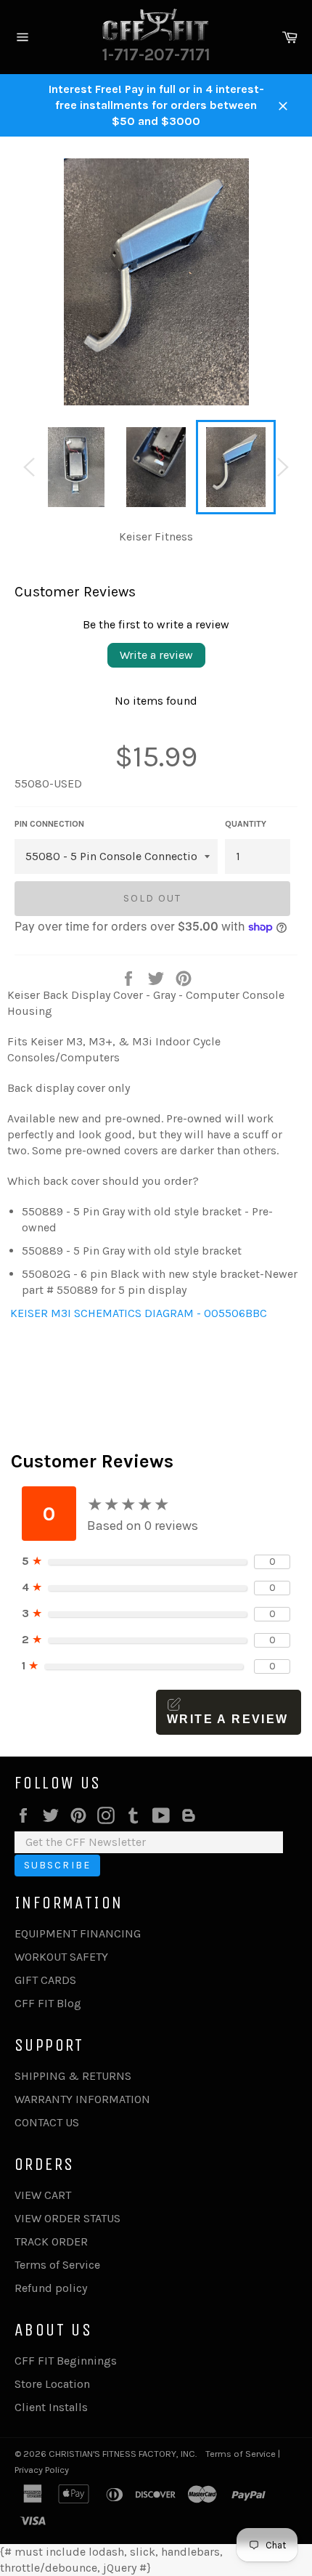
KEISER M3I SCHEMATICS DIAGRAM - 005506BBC (137, 1313)
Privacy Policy (42, 2470)
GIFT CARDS (45, 1980)
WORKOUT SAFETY (61, 1957)
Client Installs (51, 2407)
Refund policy (51, 2288)
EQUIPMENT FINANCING (78, 1933)
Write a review (156, 655)
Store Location (52, 2384)
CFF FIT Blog (48, 2003)
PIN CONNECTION (49, 824)
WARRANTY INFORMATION (82, 2099)
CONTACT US (47, 2122)
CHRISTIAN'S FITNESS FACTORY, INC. (123, 2454)
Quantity (246, 824)
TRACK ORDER (51, 2241)
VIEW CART (43, 2195)
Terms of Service (57, 2265)
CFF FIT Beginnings (66, 2361)
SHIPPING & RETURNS (73, 2076)
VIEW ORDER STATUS (67, 2218)
